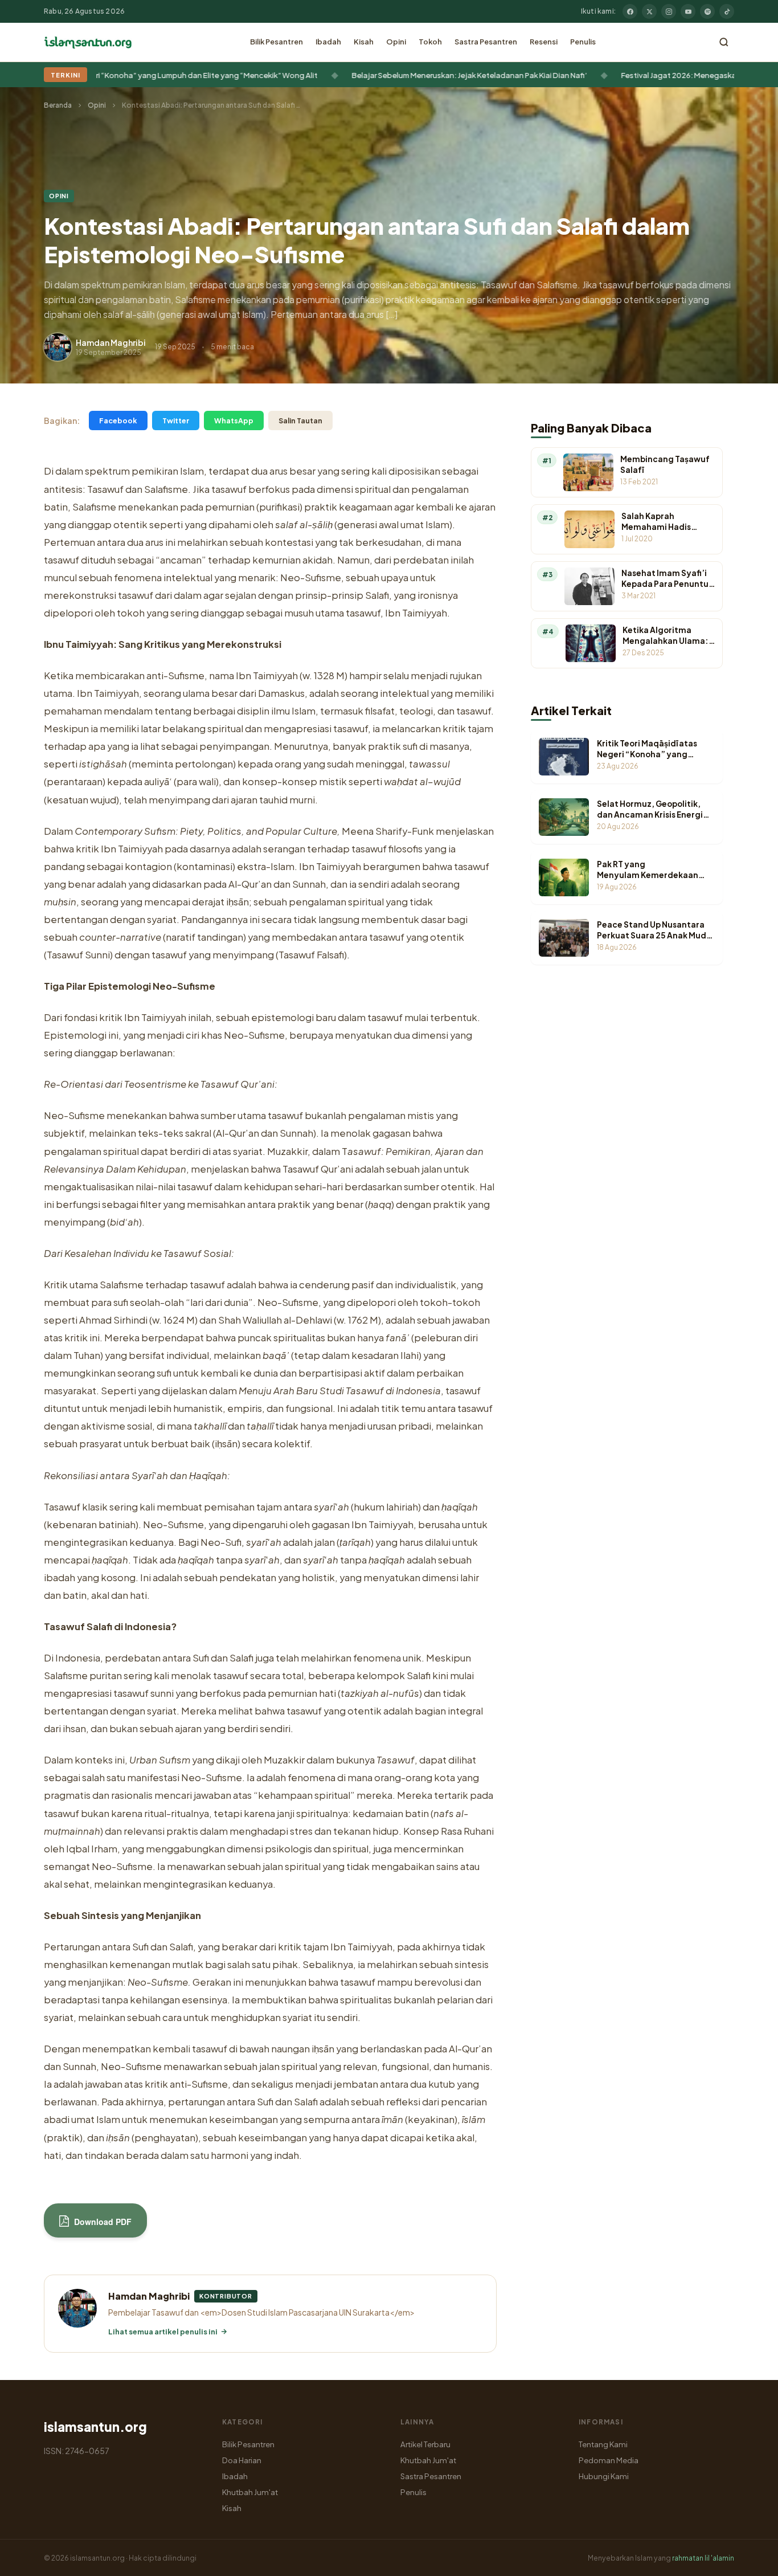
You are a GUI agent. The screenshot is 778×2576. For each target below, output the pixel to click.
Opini (396, 42)
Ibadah (328, 42)
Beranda (58, 105)
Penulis (583, 42)
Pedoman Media (609, 2460)
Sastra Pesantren (486, 42)
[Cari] (724, 42)
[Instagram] (669, 11)
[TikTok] (727, 11)
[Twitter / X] (649, 11)
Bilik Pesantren (277, 42)
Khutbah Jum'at (250, 2492)
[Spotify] (707, 11)
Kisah (364, 42)
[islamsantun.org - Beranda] (88, 42)
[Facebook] (630, 11)
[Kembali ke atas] (750, 2559)
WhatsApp (234, 421)
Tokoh (430, 42)
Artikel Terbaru (425, 2444)
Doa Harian (242, 2460)
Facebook (118, 421)
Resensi (544, 42)
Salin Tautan (300, 421)
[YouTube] (688, 11)
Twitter (176, 421)
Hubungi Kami (604, 2476)
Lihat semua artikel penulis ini (163, 2332)
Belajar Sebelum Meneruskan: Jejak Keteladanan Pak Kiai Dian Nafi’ (418, 75)
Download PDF (102, 2222)
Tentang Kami (603, 2444)
